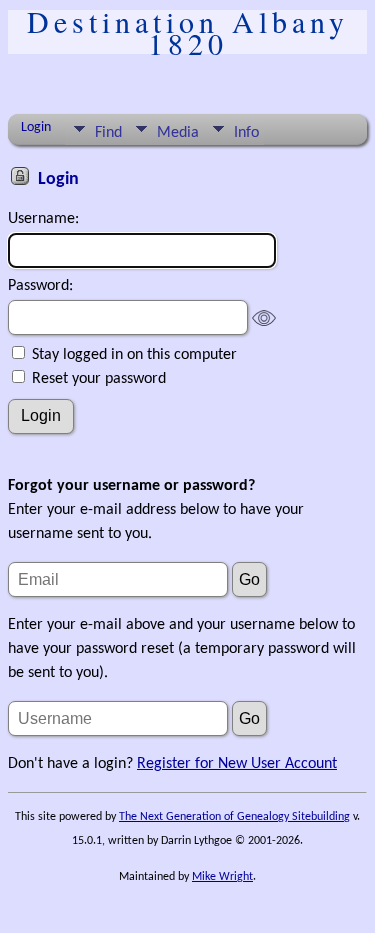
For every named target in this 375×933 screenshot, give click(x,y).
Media (178, 133)
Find (108, 133)
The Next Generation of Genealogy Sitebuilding (234, 817)
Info (246, 133)
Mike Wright (222, 877)
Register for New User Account (237, 764)
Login (36, 127)
